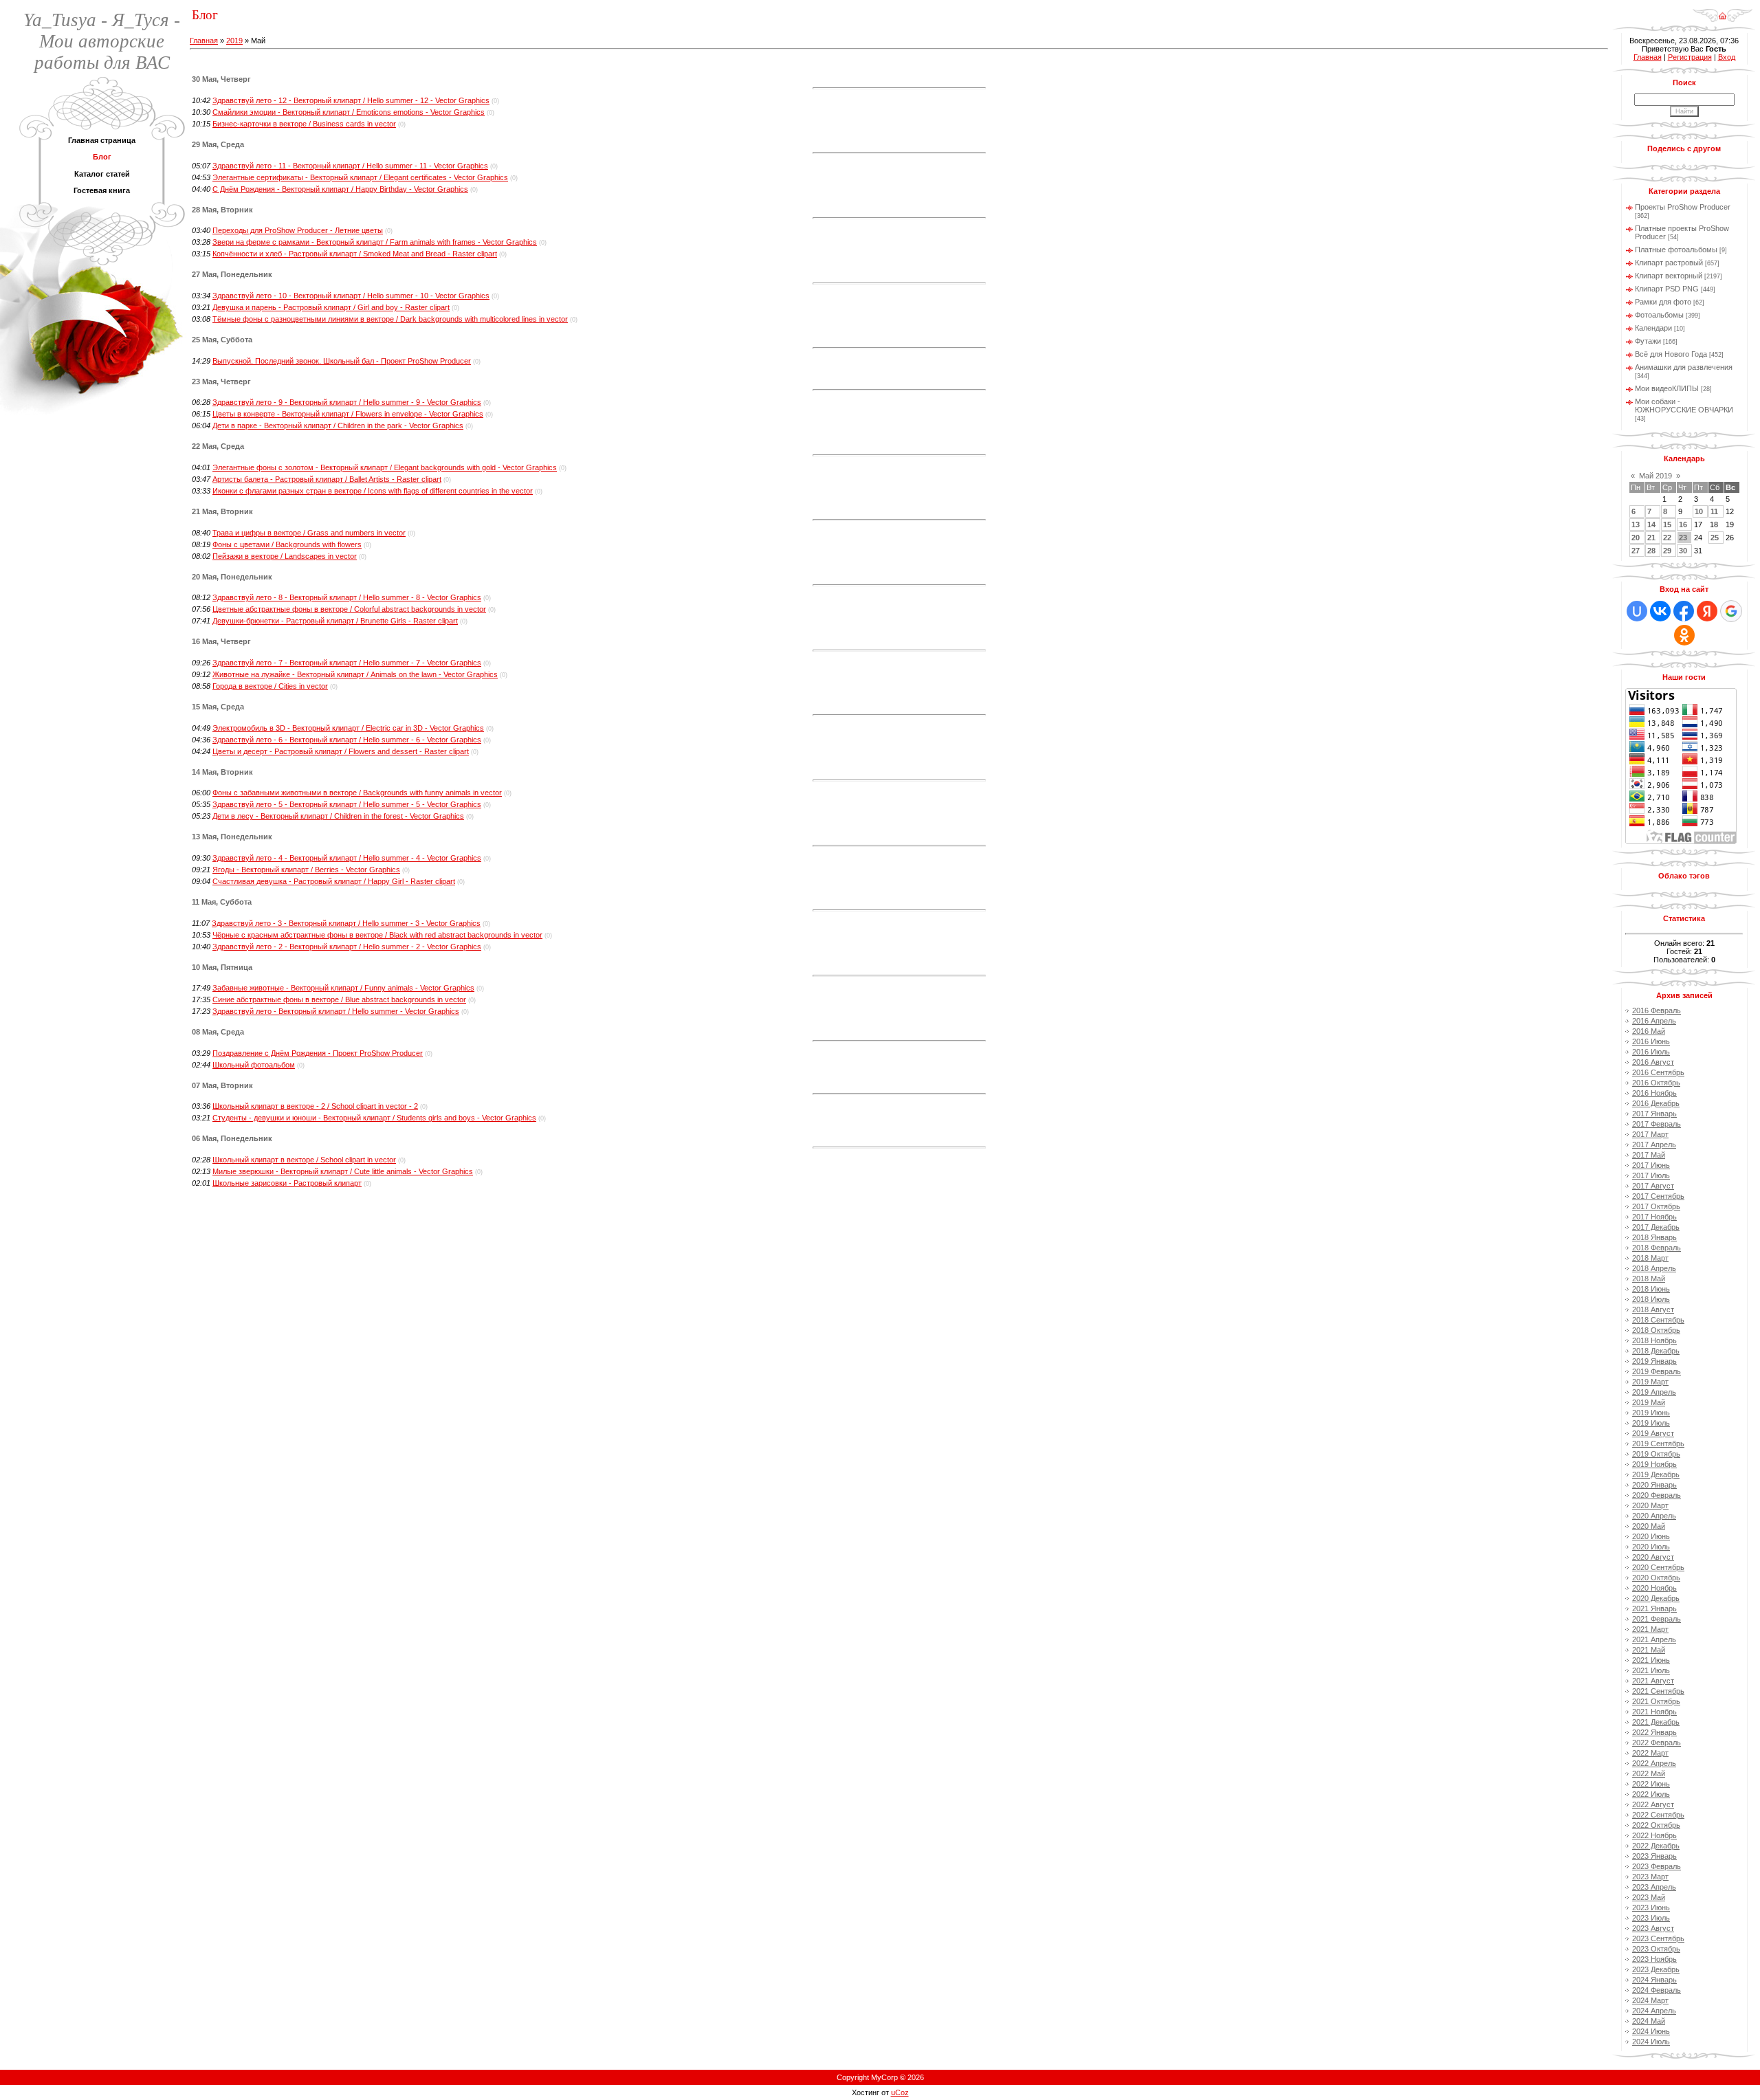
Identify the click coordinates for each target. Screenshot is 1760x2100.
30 (1683, 551)
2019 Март (1650, 1382)
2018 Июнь (1651, 1289)
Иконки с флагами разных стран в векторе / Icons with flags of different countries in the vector (373, 491)
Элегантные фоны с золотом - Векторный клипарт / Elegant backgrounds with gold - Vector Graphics (385, 467)
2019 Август (1653, 1433)
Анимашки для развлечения (1684, 367)
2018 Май (1649, 1279)
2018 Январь (1654, 1237)
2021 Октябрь (1656, 1701)
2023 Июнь (1651, 1908)
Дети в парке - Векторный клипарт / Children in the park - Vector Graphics (338, 425)
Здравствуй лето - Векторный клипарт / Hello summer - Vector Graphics (336, 1011)
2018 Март (1650, 1258)
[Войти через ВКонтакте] (1660, 611)
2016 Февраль (1657, 1010)
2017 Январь (1654, 1114)
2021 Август (1653, 1681)
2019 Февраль (1657, 1371)
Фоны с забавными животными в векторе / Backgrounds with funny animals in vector (357, 793)
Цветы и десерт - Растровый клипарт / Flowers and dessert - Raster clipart (341, 751)
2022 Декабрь (1656, 1846)
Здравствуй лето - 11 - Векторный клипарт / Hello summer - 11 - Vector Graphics (350, 166)
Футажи (1648, 341)
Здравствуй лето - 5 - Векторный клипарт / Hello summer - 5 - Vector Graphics (347, 804)
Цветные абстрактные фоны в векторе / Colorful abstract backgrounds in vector (349, 609)
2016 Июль (1651, 1052)
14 (1651, 524)
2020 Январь (1654, 1485)
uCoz (900, 2092)
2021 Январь (1654, 1609)
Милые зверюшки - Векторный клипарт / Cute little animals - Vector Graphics (343, 1171)
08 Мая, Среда (218, 1032)
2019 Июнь (1651, 1413)
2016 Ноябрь (1654, 1093)
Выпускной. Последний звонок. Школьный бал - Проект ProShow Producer (342, 361)
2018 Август (1653, 1309)
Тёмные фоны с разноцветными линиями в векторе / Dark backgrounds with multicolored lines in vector (390, 319)
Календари (1653, 328)
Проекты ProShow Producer (1683, 207)
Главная (204, 41)
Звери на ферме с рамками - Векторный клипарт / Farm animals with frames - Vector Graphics (375, 242)
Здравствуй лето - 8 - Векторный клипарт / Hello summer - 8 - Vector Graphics (347, 597)
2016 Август (1653, 1062)
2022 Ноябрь (1654, 1835)
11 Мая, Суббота (222, 902)
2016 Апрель (1654, 1021)
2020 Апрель (1654, 1516)
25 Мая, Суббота (222, 340)
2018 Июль (1651, 1299)
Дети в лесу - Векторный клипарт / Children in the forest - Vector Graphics (338, 816)
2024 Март (1650, 2000)
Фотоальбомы (1659, 315)
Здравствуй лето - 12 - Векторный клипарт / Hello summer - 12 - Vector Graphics (351, 100)
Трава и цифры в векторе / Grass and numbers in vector (309, 533)
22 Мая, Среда (218, 446)
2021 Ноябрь (1654, 1712)
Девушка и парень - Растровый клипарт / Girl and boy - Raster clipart (331, 307)
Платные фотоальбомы (1676, 250)
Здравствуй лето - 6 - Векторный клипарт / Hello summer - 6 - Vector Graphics (347, 740)
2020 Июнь (1651, 1536)
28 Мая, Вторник (222, 210)
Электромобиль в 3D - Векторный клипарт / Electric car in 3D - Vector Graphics (348, 728)
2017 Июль (1651, 1175)
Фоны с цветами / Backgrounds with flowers (287, 544)
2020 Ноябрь (1654, 1588)
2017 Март (1650, 1134)
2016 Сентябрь (1658, 1072)
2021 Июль (1651, 1670)
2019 (234, 41)
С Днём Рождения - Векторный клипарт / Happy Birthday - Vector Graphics (340, 189)
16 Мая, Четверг (221, 641)
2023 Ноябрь (1654, 1959)
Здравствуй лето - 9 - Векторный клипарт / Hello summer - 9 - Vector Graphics (347, 402)
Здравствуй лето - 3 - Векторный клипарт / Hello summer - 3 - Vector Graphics (346, 923)
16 (1683, 524)
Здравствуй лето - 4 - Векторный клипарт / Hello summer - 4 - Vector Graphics (347, 858)
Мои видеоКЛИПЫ (1667, 388)
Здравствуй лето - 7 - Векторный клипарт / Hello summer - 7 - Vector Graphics (347, 663)
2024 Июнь (1651, 2031)
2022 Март (1650, 1753)
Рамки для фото (1663, 302)
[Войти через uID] (1637, 611)
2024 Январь (1654, 1980)
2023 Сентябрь (1658, 1938)
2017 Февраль (1657, 1124)
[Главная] (1723, 11)
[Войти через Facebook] (1684, 611)
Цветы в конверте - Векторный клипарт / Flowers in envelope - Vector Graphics (348, 414)
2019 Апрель (1654, 1392)
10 (1699, 511)
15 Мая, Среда (218, 707)
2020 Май (1649, 1526)
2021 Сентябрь (1658, 1691)
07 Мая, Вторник (222, 1085)
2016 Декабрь (1656, 1103)
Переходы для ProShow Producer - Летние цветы (298, 230)
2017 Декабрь (1656, 1227)
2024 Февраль (1657, 1990)
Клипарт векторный (1669, 276)
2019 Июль (1651, 1423)
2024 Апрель (1654, 2011)
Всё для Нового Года (1671, 354)
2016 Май (1649, 1031)
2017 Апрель (1654, 1145)
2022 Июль (1651, 1794)
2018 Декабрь (1656, 1351)
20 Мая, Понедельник (232, 577)
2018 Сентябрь (1658, 1320)
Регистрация (1690, 57)
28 (1651, 551)
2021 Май (1649, 1650)
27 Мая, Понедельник (232, 274)
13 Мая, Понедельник (232, 837)
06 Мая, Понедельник (232, 1138)
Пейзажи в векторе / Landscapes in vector (285, 556)
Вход (1727, 57)
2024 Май (1649, 2021)
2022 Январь (1654, 1732)
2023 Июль (1651, 1918)
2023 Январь (1654, 1856)
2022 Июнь (1651, 1784)
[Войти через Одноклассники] (1684, 635)
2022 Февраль (1657, 1743)
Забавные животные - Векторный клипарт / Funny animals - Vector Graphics (343, 988)
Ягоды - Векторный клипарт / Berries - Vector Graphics (306, 870)
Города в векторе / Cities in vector (270, 686)
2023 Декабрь (1656, 1969)
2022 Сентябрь (1658, 1815)
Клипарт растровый (1669, 263)
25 (1715, 538)
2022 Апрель (1654, 1763)
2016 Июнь (1651, 1041)
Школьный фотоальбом (254, 1065)
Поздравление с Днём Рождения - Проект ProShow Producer (318, 1053)
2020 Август (1653, 1557)
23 (1683, 538)
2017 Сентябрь (1658, 1196)
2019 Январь (1654, 1361)
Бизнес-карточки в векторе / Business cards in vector (304, 124)
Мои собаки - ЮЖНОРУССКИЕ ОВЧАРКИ (1684, 406)
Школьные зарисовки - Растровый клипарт (287, 1183)
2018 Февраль (1657, 1248)
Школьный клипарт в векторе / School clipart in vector (304, 1160)
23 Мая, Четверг (221, 382)
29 (1667, 551)
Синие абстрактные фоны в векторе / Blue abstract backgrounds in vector (339, 999)
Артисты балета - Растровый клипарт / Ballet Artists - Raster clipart (327, 479)
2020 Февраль (1657, 1495)
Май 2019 (1655, 476)
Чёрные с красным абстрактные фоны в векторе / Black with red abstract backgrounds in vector (377, 935)
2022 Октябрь (1656, 1825)
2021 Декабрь (1656, 1722)
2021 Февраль (1657, 1619)
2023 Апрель (1654, 1887)
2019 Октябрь (1656, 1454)
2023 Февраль (1657, 1866)
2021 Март (1650, 1629)
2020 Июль (1651, 1547)
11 (1714, 511)
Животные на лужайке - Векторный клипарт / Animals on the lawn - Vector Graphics (355, 674)
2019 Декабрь (1656, 1474)
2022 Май (1649, 1773)
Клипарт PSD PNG (1667, 289)
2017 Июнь (1651, 1165)
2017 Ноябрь (1654, 1217)
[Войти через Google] (1731, 611)
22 (1667, 538)
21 (1651, 538)
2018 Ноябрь (1654, 1340)
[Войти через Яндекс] (1707, 611)
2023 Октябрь (1656, 1949)
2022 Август (1653, 1804)
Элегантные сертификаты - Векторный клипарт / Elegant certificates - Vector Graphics (360, 177)
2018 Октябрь (1656, 1330)
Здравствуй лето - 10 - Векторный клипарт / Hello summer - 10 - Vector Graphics (351, 296)
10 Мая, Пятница (222, 967)
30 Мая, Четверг (221, 79)
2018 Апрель (1654, 1268)
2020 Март (1650, 1505)
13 (1636, 524)
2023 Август (1653, 1928)
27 (1636, 551)
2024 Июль (1651, 2042)
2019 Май (1649, 1402)
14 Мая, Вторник (222, 772)
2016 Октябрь (1656, 1083)
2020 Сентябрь (1658, 1567)
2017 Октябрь (1656, 1206)
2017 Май (1649, 1155)
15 (1667, 524)
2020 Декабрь (1656, 1598)
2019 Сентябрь (1658, 1444)
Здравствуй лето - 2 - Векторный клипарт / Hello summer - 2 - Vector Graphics (347, 947)
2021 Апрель (1654, 1639)
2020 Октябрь (1656, 1578)
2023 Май (1649, 1897)
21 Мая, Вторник (222, 511)
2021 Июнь (1651, 1660)
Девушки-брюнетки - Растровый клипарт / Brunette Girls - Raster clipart (335, 621)
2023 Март (1650, 1877)
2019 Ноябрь (1654, 1464)
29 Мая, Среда (218, 144)
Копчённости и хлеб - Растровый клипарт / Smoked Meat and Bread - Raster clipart (355, 254)
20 (1636, 538)
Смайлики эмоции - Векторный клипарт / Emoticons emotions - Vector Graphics (349, 112)
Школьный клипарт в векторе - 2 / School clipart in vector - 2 (315, 1106)
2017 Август (1653, 1186)
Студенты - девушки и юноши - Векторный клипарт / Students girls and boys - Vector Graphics (374, 1118)
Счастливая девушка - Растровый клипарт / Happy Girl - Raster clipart (334, 881)
